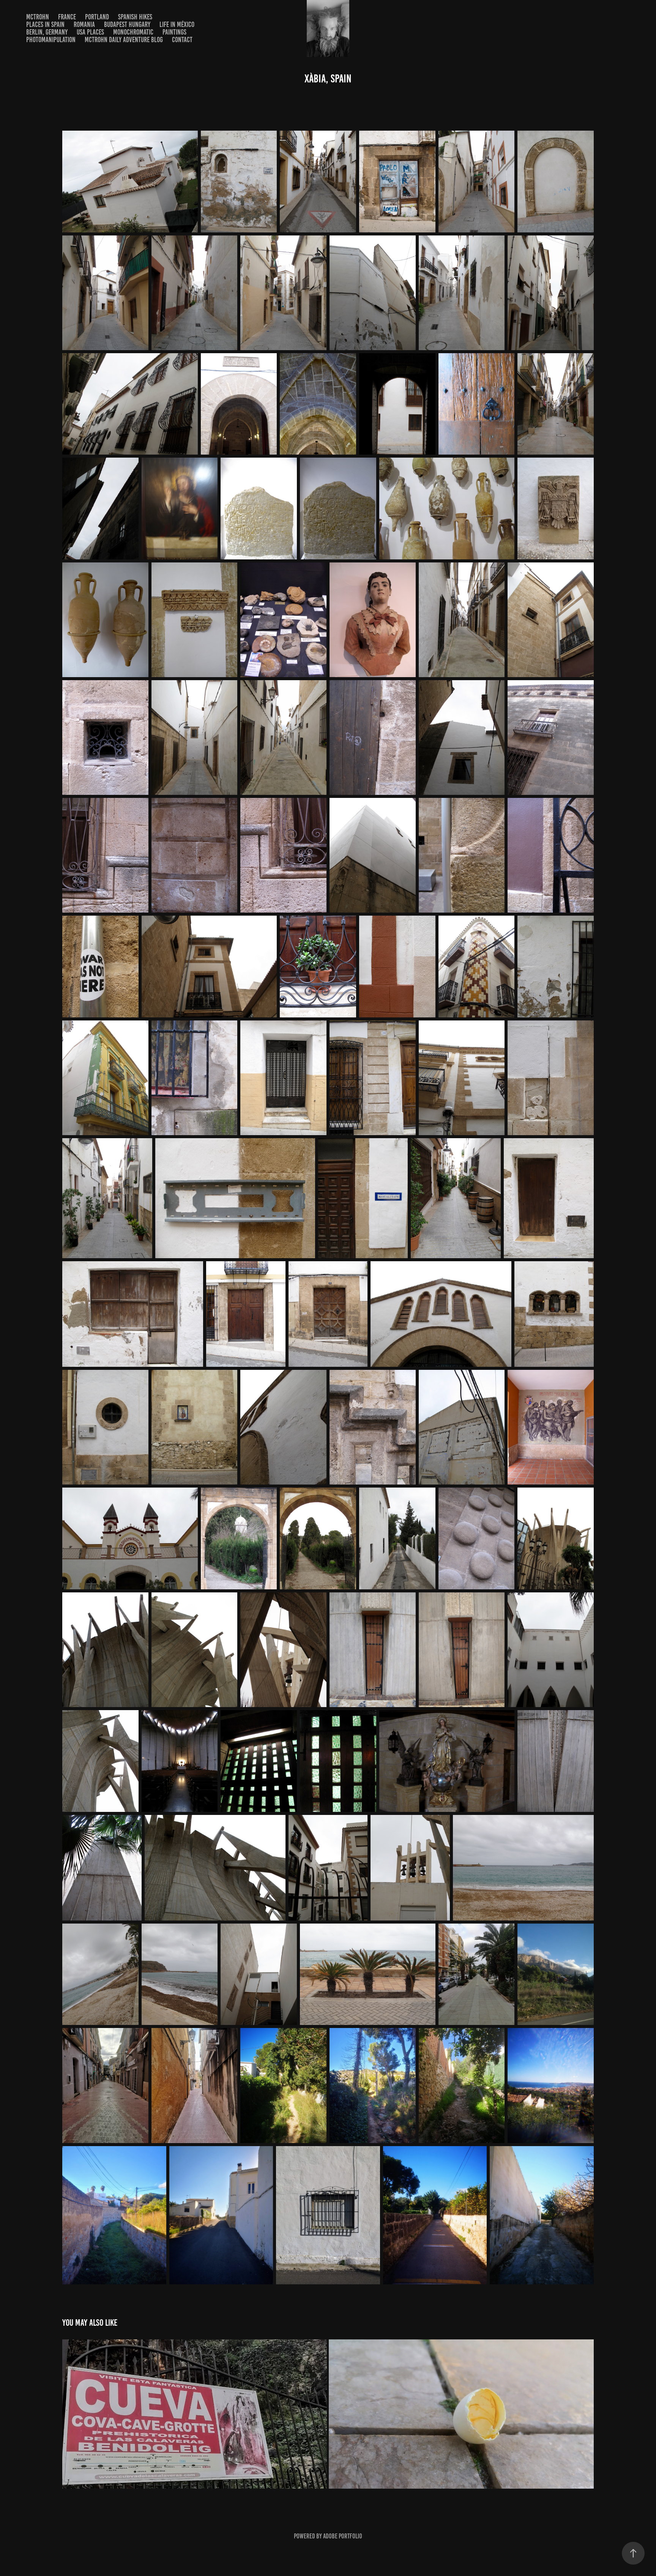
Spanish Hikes (135, 17)
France (67, 17)
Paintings (174, 32)
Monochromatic (133, 32)
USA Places (90, 32)
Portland (97, 17)
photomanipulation (51, 40)
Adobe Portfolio (343, 2536)
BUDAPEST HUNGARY (127, 24)
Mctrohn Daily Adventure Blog (124, 40)
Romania (84, 24)
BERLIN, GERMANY (47, 32)
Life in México (177, 24)
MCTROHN (38, 17)
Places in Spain (45, 24)
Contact (182, 40)
